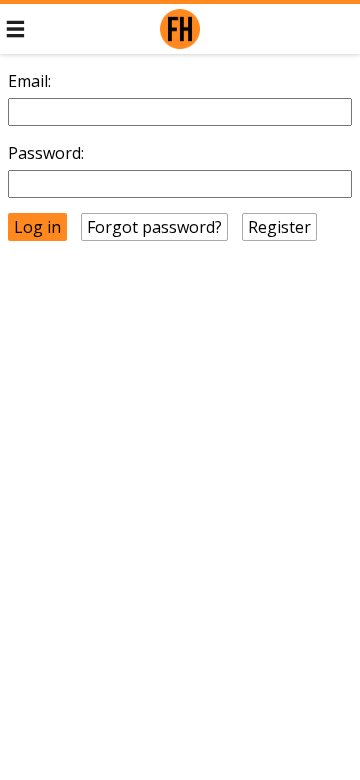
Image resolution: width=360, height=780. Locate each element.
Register (279, 227)
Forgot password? (154, 227)
